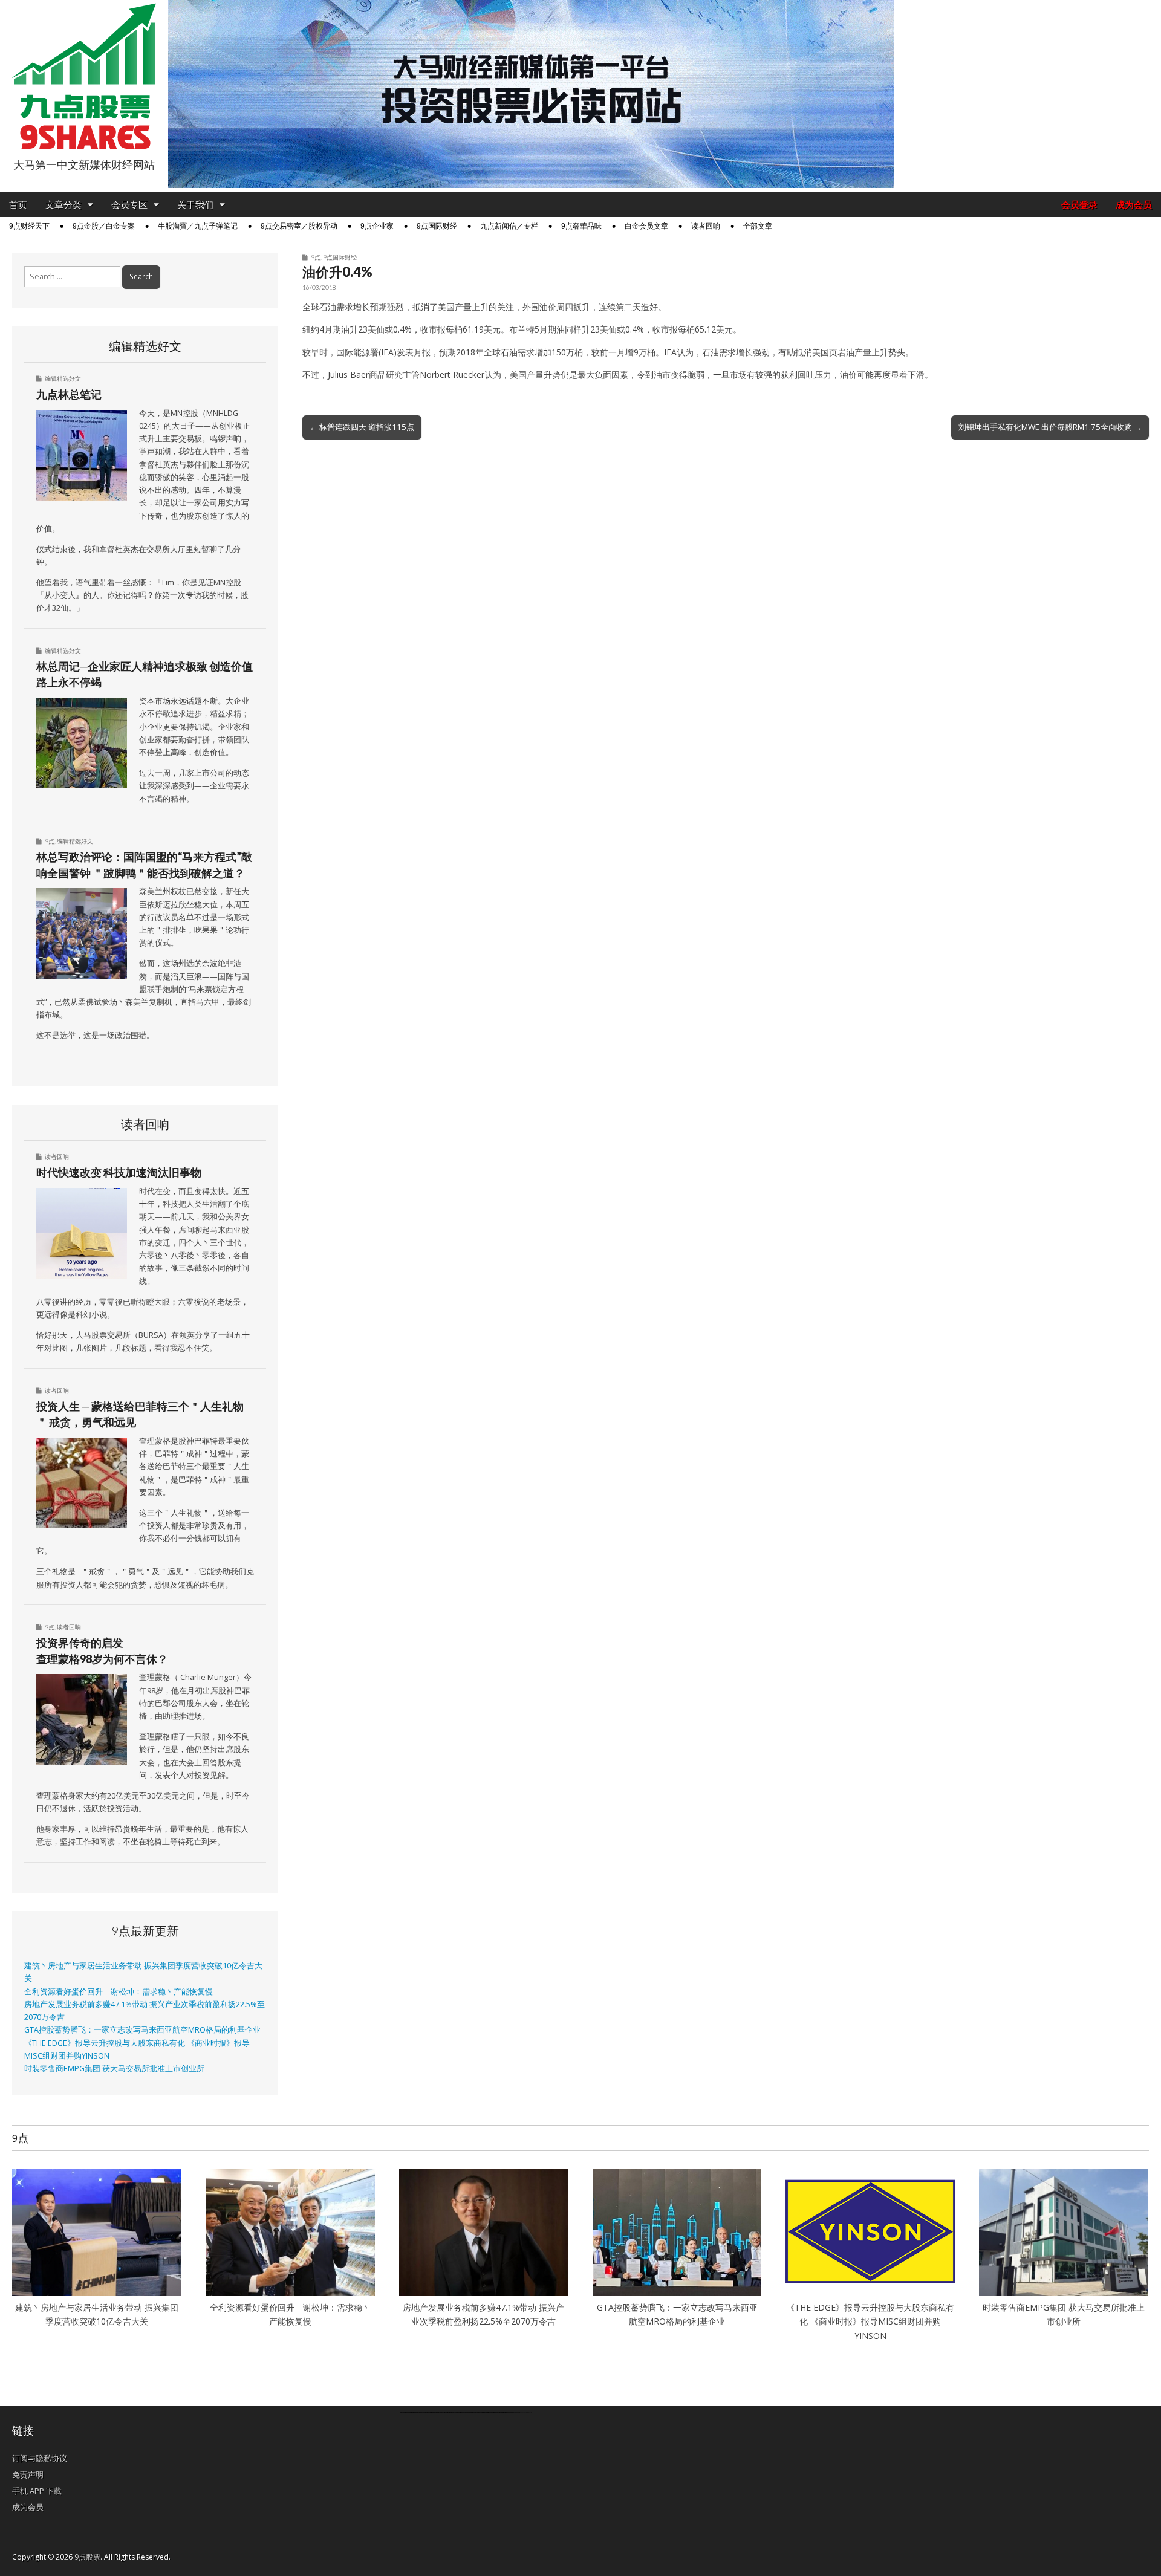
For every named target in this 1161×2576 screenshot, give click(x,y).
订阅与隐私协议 (40, 2458)
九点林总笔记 (69, 394)
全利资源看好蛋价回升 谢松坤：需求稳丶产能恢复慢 (119, 1992)
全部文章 (758, 226)
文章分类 (63, 205)
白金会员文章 (646, 226)
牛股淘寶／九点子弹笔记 (198, 226)
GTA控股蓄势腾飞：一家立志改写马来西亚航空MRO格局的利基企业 (142, 2030)
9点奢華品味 (581, 226)
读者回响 (706, 226)
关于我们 (195, 205)
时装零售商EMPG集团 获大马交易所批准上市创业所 (114, 2068)
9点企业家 (377, 226)
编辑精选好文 (63, 378)
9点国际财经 (437, 226)
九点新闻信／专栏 (509, 226)
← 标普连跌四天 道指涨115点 (362, 427)
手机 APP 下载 (37, 2491)
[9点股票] (84, 76)
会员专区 (129, 205)
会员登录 (1079, 205)
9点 (316, 257)
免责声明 (28, 2474)
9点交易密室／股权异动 (299, 226)
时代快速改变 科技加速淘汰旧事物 (119, 1172)
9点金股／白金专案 (104, 226)
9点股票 (87, 2557)
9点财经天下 (29, 226)
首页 (18, 205)
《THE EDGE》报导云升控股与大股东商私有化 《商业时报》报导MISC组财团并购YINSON (870, 2321)
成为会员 (1134, 205)
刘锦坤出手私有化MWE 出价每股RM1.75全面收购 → (1050, 427)
